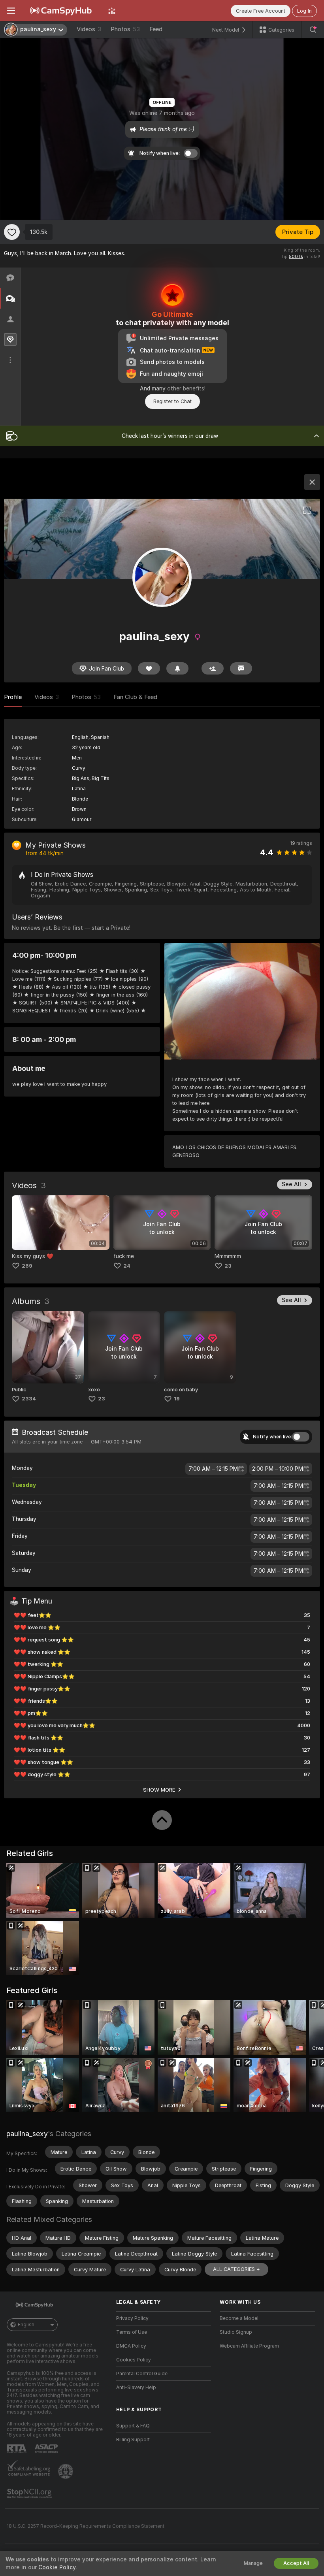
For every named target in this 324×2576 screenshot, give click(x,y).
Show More (159, 1790)
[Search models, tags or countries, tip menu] (313, 30)
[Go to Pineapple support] (66, 2471)
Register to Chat (172, 401)
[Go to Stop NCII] (30, 2493)
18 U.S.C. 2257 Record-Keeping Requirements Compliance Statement (86, 2526)
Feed (156, 29)
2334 (29, 1399)
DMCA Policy (131, 2346)
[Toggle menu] (11, 11)
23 (228, 1266)
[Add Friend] (213, 668)
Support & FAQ (133, 2426)
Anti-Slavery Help (136, 2388)
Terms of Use (132, 2332)
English (26, 2325)
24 (127, 1266)
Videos (89, 29)
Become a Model (239, 2318)
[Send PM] (241, 668)
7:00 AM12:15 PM (213, 1469)
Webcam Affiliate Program (249, 2346)
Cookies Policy (134, 2360)
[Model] (312, 482)
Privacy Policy (132, 2318)
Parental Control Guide (142, 2374)
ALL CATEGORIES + (236, 2269)
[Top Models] (112, 11)
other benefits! (186, 388)
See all (291, 1184)
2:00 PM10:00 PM (278, 1469)
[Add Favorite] (12, 232)
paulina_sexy (27, 2134)
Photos (125, 29)
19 (177, 1399)
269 (27, 1266)
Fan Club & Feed (135, 697)
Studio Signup (236, 2332)
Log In (304, 11)
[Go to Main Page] (62, 11)
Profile (13, 697)
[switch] (301, 1437)
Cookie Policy (57, 2567)
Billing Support (133, 2440)
